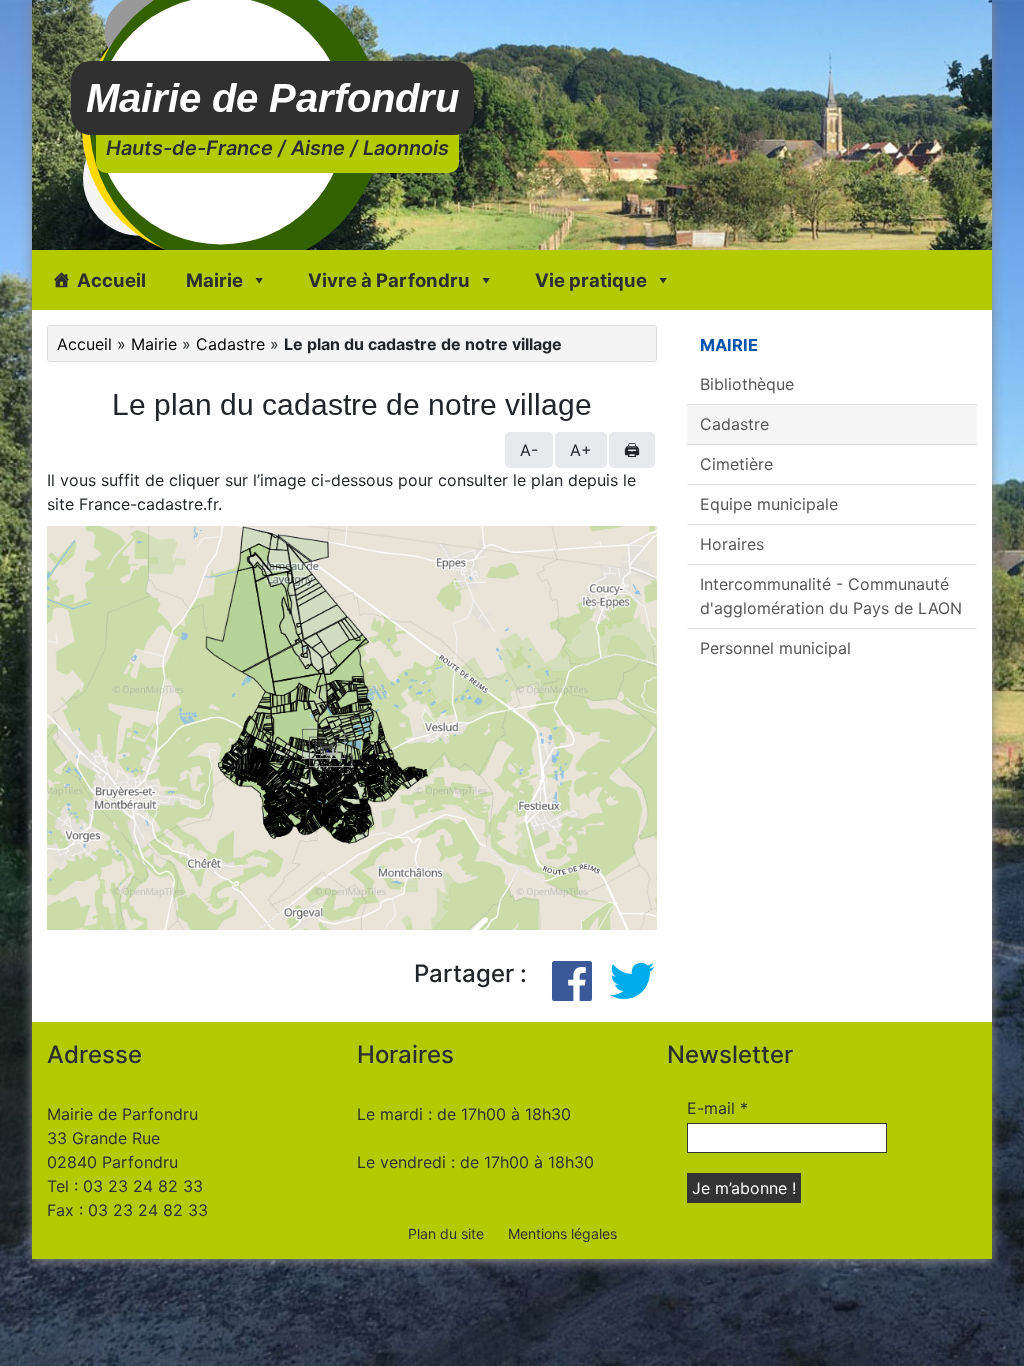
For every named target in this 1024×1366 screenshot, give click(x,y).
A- (529, 450)
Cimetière (736, 464)
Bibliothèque (747, 384)
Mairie (214, 280)
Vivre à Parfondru (389, 280)
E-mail (717, 1108)
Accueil (111, 280)
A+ (581, 450)
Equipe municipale (769, 504)
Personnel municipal (775, 648)
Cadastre (230, 344)
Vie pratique (591, 280)
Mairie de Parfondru (272, 98)
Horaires (732, 544)
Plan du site (446, 1233)
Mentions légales (562, 1233)
